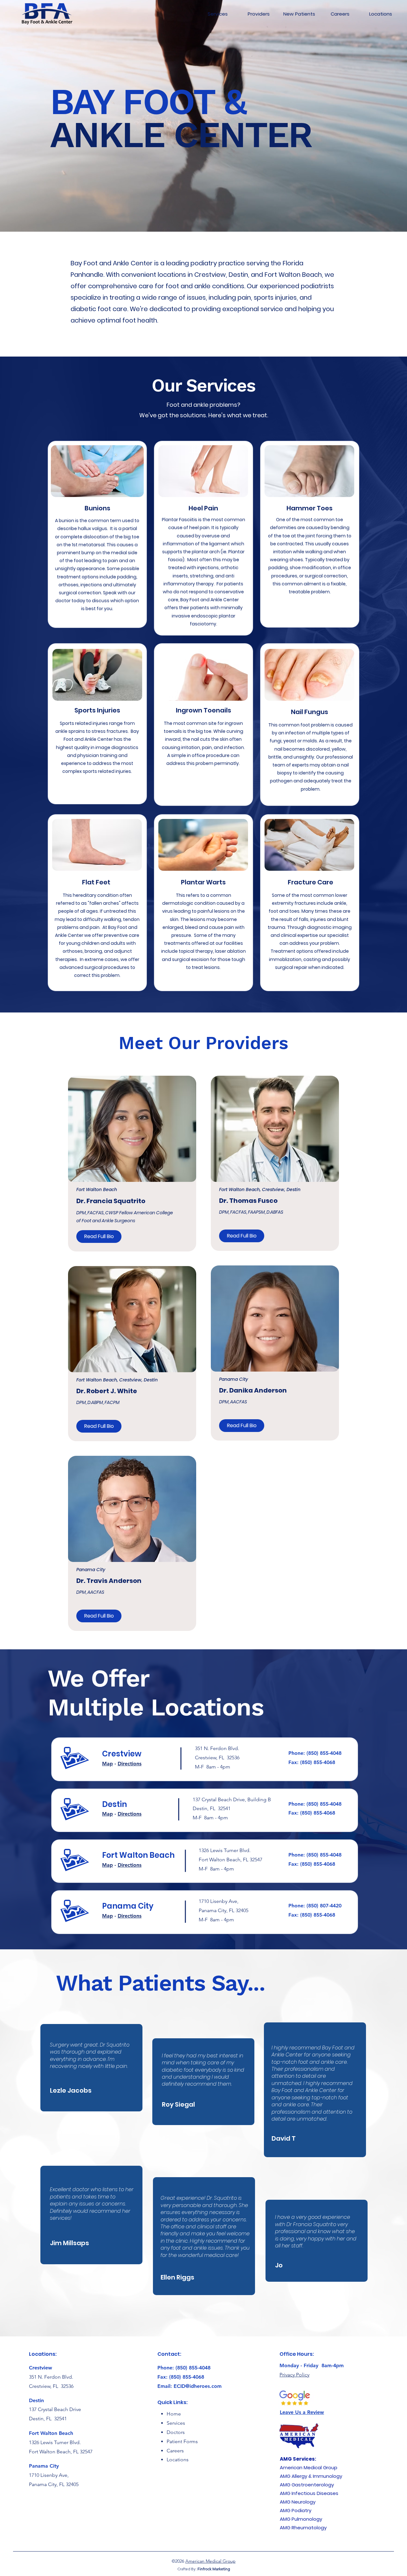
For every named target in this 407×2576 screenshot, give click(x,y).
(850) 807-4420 (324, 1906)
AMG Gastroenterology (307, 2485)
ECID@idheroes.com (198, 2386)
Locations (178, 2460)
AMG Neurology (298, 2502)
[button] (99, 1237)
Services (176, 2423)
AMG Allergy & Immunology (312, 2476)
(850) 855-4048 (324, 1753)
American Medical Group (309, 2467)
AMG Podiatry (296, 2510)
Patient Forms (182, 2441)
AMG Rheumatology (303, 2528)
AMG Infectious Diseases (309, 2493)
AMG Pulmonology (301, 2519)
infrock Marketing (215, 2569)
